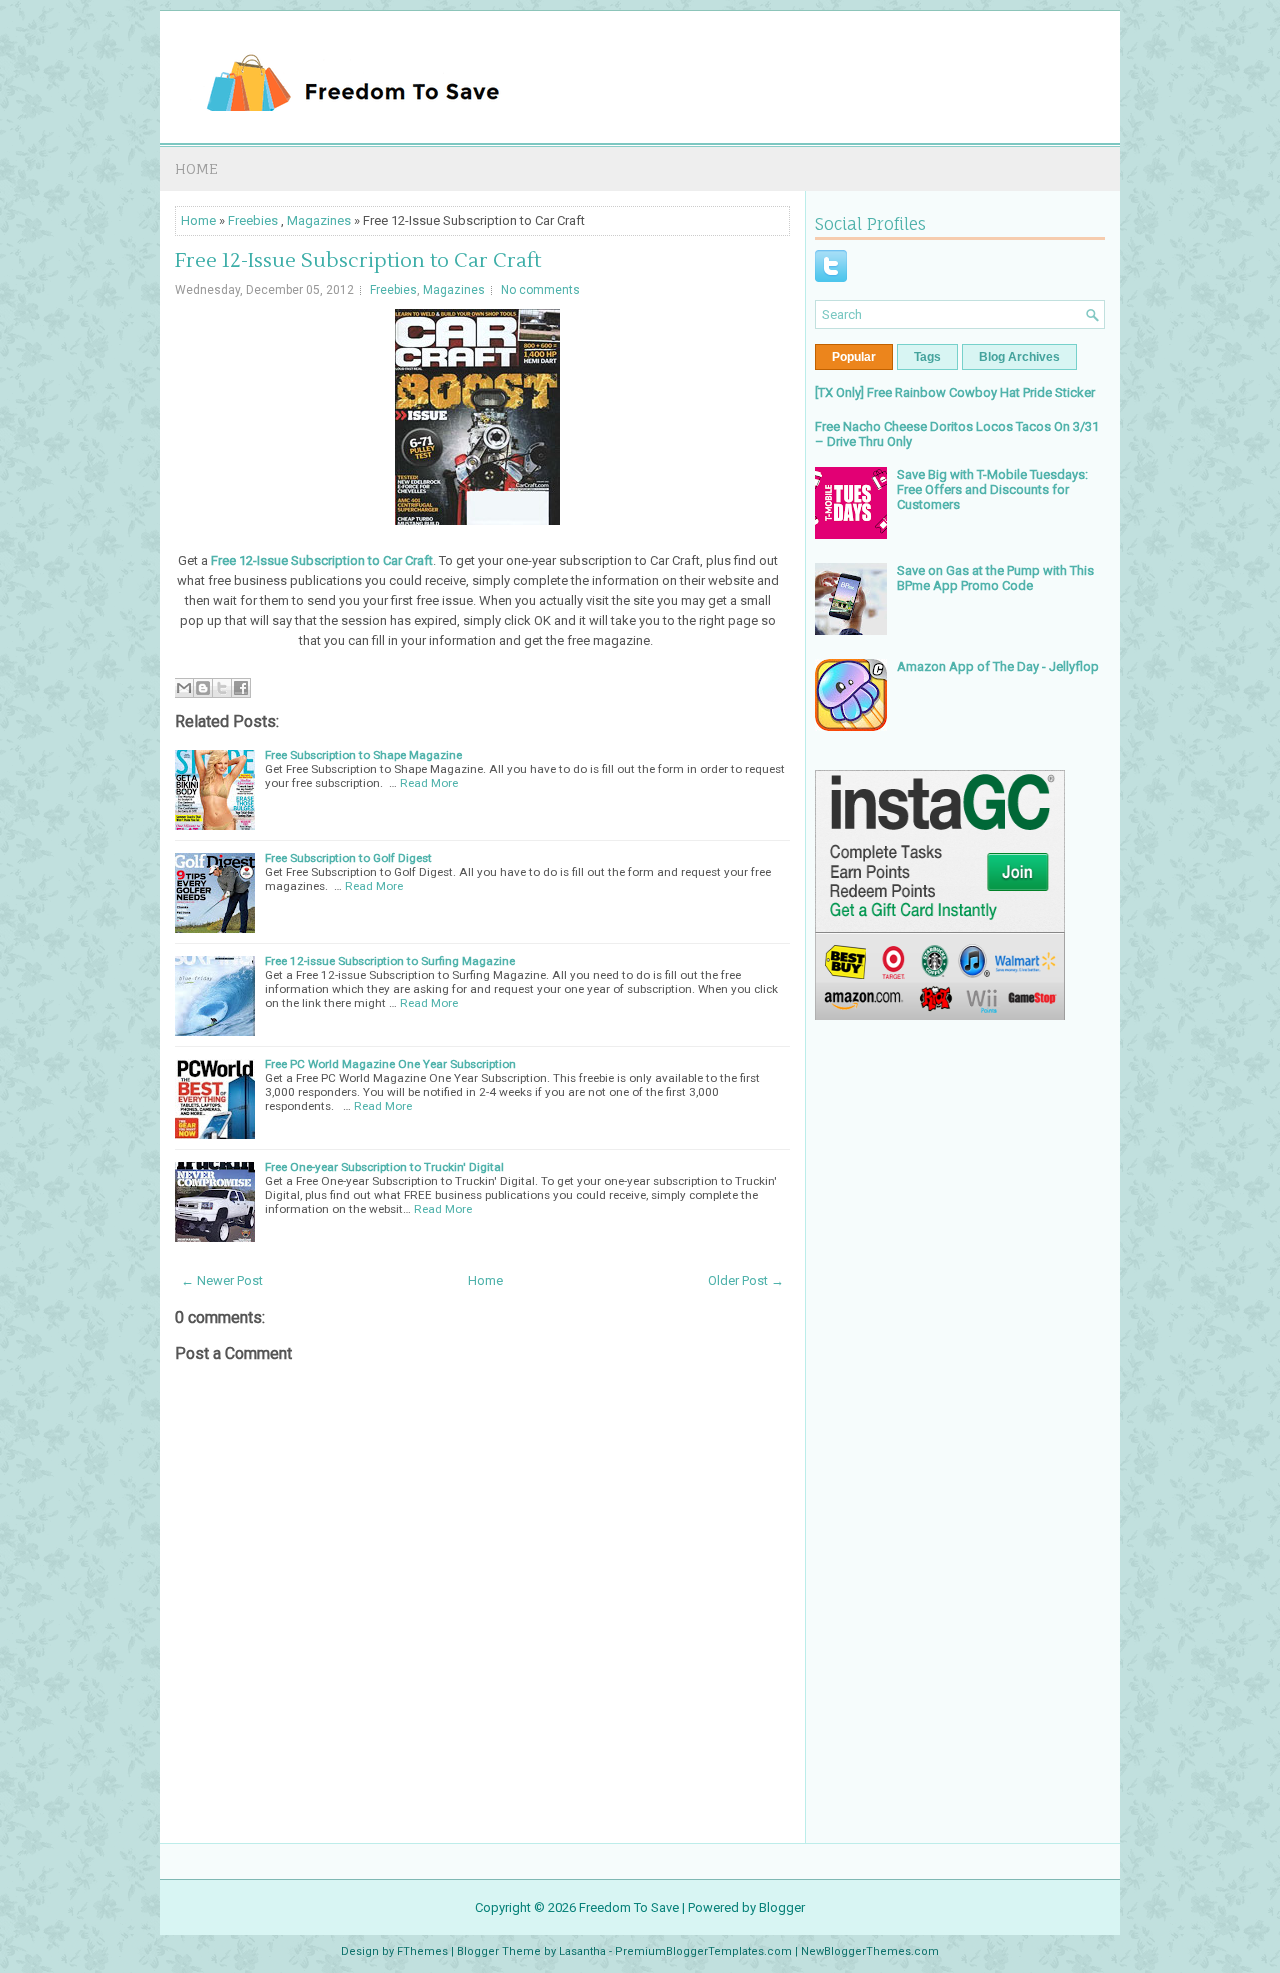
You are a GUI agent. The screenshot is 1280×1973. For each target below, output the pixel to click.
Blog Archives (1019, 357)
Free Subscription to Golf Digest (348, 858)
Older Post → (746, 1280)
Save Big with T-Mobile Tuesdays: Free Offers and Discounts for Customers (992, 489)
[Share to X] (222, 688)
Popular (854, 357)
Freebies (253, 220)
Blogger (782, 1907)
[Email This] (184, 688)
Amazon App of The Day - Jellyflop (998, 666)
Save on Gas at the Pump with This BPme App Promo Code (995, 578)
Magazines (319, 220)
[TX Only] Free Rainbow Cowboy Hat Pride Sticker (955, 392)
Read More (429, 783)
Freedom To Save (629, 1907)
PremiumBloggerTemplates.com (703, 1951)
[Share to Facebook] (241, 688)
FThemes (422, 1951)
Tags (927, 357)
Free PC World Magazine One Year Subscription (390, 1064)
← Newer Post (222, 1280)
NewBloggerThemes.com (870, 1951)
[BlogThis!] (203, 688)
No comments (540, 290)
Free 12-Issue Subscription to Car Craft (358, 261)
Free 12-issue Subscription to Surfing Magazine (390, 961)
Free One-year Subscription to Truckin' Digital (384, 1167)
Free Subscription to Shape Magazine (363, 755)
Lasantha (582, 1951)
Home (196, 168)
